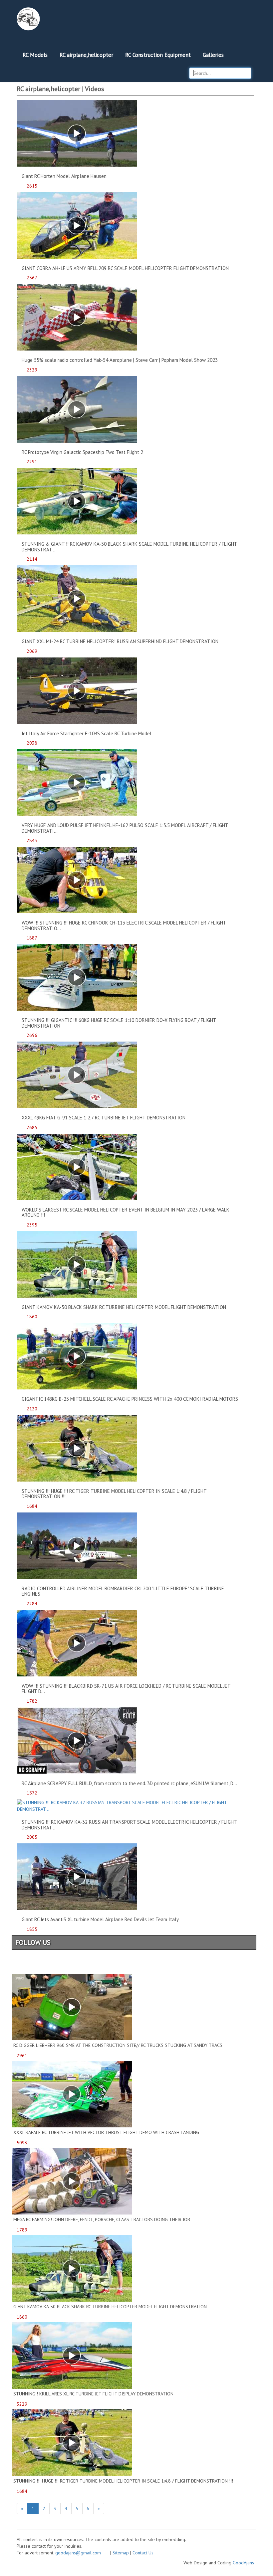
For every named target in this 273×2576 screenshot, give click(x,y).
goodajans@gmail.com (82, 2553)
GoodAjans (243, 2563)
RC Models (35, 55)
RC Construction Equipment (158, 55)
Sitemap (121, 2553)
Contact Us (143, 2553)
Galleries (213, 55)
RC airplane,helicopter (86, 55)
